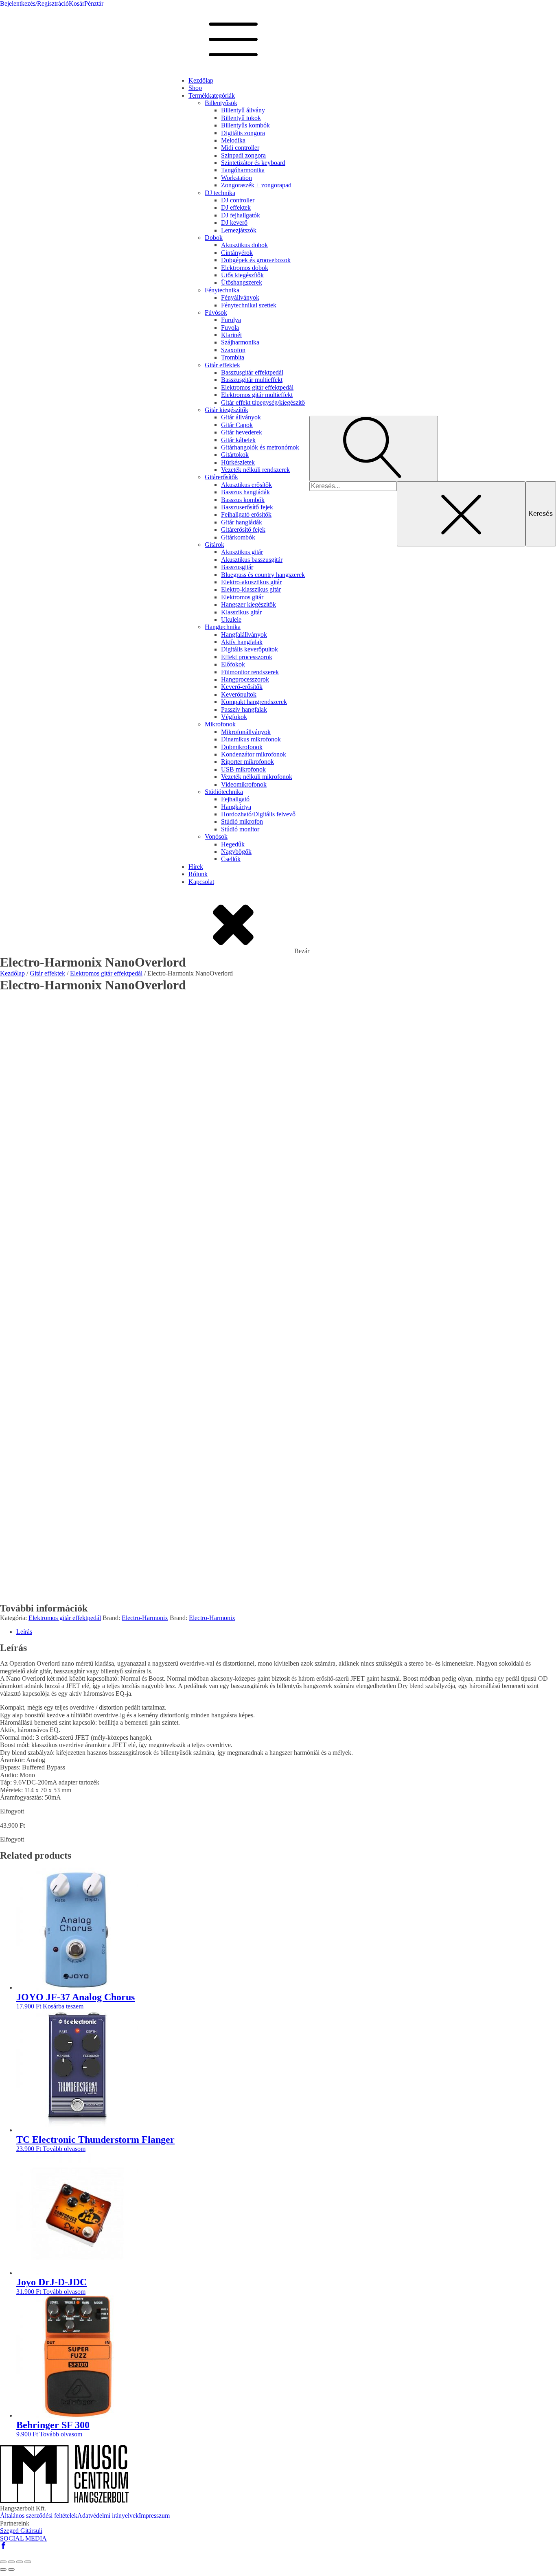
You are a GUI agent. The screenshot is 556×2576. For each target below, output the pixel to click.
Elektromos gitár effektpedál (257, 387)
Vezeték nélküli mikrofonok (257, 777)
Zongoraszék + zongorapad (256, 185)
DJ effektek (236, 207)
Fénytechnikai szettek (249, 305)
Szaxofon (233, 350)
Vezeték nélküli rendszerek (255, 470)
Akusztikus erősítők (246, 485)
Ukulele (231, 619)
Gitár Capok (237, 425)
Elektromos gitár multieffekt (257, 395)
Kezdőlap (201, 80)
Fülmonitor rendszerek (250, 672)
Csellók (231, 859)
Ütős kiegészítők (242, 275)
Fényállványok (240, 297)
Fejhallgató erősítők (246, 514)
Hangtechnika (223, 627)
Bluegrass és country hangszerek (263, 575)
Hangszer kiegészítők (248, 604)
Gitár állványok (241, 417)
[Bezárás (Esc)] (28, 2562)
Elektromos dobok (245, 268)
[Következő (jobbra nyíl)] (11, 2569)
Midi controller (240, 148)
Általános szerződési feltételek (39, 2516)
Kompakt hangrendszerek (254, 702)
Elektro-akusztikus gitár (251, 582)
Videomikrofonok (244, 784)
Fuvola (230, 328)
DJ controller (238, 200)
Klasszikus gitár (241, 612)
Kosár (77, 3)
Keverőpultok (239, 694)
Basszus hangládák (245, 492)
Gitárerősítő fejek (243, 529)
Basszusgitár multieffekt (252, 380)
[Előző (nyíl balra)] (3, 2569)
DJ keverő (234, 223)
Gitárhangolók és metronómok (260, 447)
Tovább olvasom (64, 2149)
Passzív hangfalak (244, 709)
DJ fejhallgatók (241, 215)
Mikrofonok (220, 724)
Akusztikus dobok (244, 245)
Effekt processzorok (247, 657)
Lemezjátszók (239, 230)
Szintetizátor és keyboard (253, 163)
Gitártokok (235, 455)
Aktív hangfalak (242, 642)
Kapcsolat (201, 882)
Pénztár (94, 3)
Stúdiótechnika (224, 792)
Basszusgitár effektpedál (252, 372)
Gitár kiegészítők (227, 410)
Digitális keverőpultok (250, 649)
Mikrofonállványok (246, 732)
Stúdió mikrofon (242, 821)
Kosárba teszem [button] (63, 2006)
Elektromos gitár (242, 597)
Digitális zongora (243, 133)
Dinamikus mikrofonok (251, 739)
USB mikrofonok (243, 769)
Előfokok (233, 664)
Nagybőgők (236, 852)
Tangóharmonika (243, 170)
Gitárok (215, 545)
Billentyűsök (221, 103)
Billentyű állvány (243, 110)
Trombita (233, 357)
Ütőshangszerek (242, 282)
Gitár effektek (222, 365)
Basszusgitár (237, 567)
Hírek (196, 867)
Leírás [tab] (24, 1632)
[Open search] (374, 448)
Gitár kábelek (238, 440)
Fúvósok (216, 312)
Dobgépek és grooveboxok (256, 260)
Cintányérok (237, 253)
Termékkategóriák (212, 95)
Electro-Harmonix (145, 1618)
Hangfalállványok (244, 635)
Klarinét (231, 335)
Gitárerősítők (221, 477)
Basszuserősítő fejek (247, 507)
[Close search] (461, 514)
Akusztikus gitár (242, 552)
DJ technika (220, 193)
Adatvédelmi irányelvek (108, 2516)
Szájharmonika (240, 342)
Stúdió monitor (240, 829)
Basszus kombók (243, 500)
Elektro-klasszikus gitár (251, 589)
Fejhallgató (235, 799)
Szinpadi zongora (243, 155)
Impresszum (154, 2516)
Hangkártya (236, 807)
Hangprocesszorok (245, 679)
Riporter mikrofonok (247, 762)
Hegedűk (233, 844)
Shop (195, 88)
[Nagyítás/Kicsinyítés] (3, 2562)
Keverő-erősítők (242, 687)
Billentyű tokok (241, 118)
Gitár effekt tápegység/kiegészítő (263, 402)
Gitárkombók (238, 537)
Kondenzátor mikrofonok (254, 754)
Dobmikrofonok (242, 747)
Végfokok (234, 717)
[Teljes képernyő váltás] (11, 2562)
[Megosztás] (20, 2562)
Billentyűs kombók (245, 125)
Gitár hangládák (242, 522)
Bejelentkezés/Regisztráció (34, 3)
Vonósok (216, 836)
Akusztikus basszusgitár (252, 560)
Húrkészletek (238, 462)
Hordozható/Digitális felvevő (258, 814)
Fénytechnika (222, 290)
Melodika (233, 140)
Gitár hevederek (242, 432)
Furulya (231, 320)
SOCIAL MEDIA (23, 2538)
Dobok (214, 238)
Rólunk (198, 874)
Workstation (236, 178)
